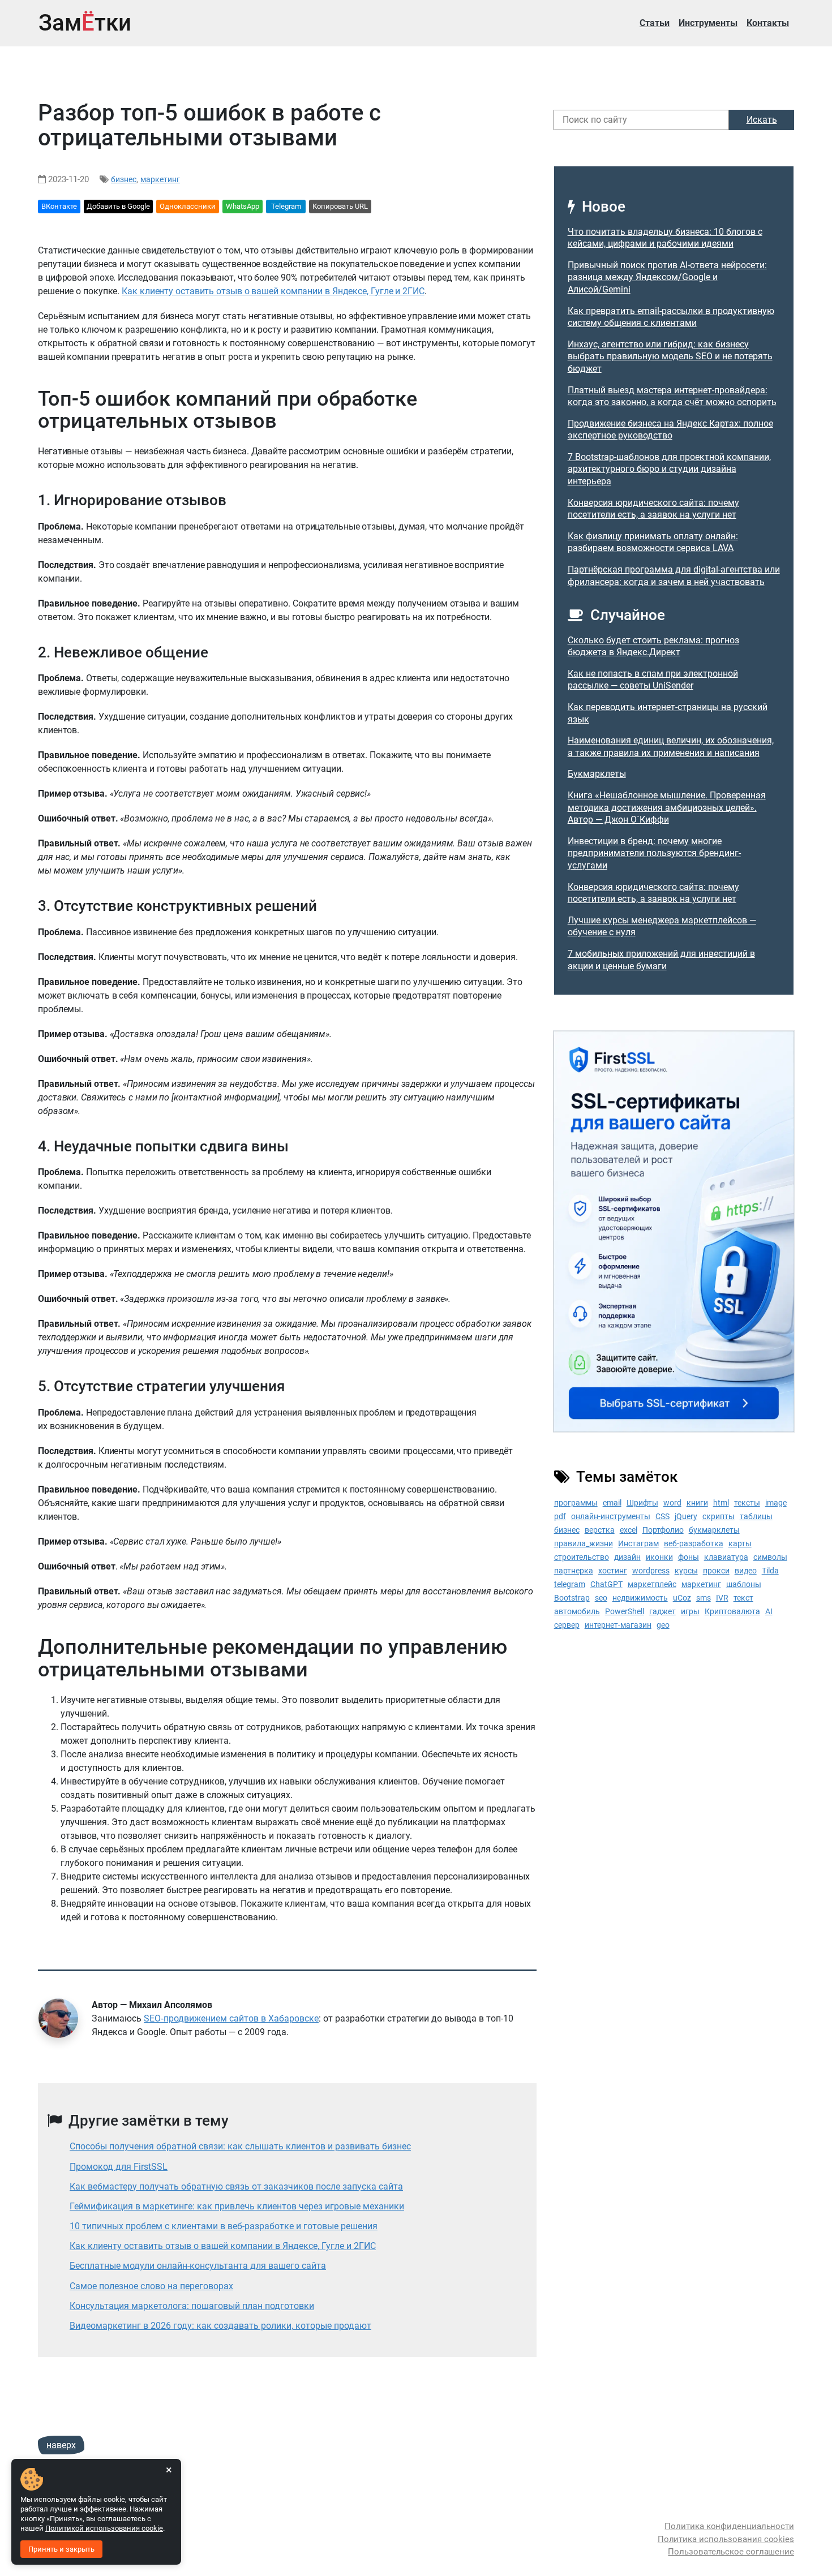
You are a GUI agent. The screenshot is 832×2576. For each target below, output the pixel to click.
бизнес (124, 179)
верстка (600, 1530)
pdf (560, 1516)
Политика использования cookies (726, 2539)
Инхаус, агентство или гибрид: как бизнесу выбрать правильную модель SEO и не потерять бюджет (670, 356)
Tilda (770, 1571)
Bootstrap (572, 1598)
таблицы (756, 1516)
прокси (716, 1571)
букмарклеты (714, 1530)
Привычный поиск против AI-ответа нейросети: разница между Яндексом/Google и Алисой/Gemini (667, 277)
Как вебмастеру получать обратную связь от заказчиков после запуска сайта (236, 2186)
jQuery (686, 1516)
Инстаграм (638, 1543)
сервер (567, 1625)
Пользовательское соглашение (731, 2552)
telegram (570, 1584)
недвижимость (640, 1598)
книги (697, 1503)
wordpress (651, 1571)
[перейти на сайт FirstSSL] (674, 1231)
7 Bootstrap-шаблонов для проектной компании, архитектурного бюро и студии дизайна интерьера (669, 469)
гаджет (662, 1611)
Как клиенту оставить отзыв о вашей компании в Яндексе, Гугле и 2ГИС (273, 291)
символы (770, 1557)
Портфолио (663, 1530)
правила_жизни (584, 1543)
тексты (747, 1503)
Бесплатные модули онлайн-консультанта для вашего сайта (198, 2266)
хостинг (613, 1571)
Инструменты (708, 23)
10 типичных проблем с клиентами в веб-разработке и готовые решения (224, 2226)
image (776, 1503)
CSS (662, 1516)
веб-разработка (694, 1543)
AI (769, 1611)
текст (743, 1598)
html (721, 1503)
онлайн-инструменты (611, 1516)
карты (740, 1543)
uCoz (682, 1598)
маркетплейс (652, 1584)
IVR (722, 1598)
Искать (762, 120)
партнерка (574, 1571)
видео (746, 1571)
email (612, 1503)
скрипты (719, 1516)
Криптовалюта (732, 1611)
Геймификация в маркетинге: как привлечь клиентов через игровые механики (237, 2206)
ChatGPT (606, 1584)
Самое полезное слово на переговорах (151, 2286)
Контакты (768, 23)
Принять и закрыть (61, 2549)
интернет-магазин (618, 1625)
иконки (659, 1557)
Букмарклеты (597, 774)
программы (576, 1503)
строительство (582, 1557)
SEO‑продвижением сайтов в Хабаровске (231, 2018)
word (672, 1503)
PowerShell (625, 1611)
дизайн (627, 1557)
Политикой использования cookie (104, 2528)
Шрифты (642, 1503)
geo (663, 1625)
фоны (689, 1557)
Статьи (655, 23)
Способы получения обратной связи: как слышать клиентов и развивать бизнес (240, 2146)
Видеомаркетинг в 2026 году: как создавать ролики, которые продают (220, 2326)
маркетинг (160, 179)
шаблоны (744, 1584)
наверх (61, 2445)
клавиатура (726, 1557)
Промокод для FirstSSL (119, 2167)
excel (629, 1530)
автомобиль (577, 1611)
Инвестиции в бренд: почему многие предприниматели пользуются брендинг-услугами (654, 853)
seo (601, 1598)
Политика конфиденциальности (729, 2526)
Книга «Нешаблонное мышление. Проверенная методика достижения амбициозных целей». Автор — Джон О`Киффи (667, 807)
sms (704, 1598)
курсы (686, 1571)
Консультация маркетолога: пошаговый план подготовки (192, 2306)
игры (690, 1611)
